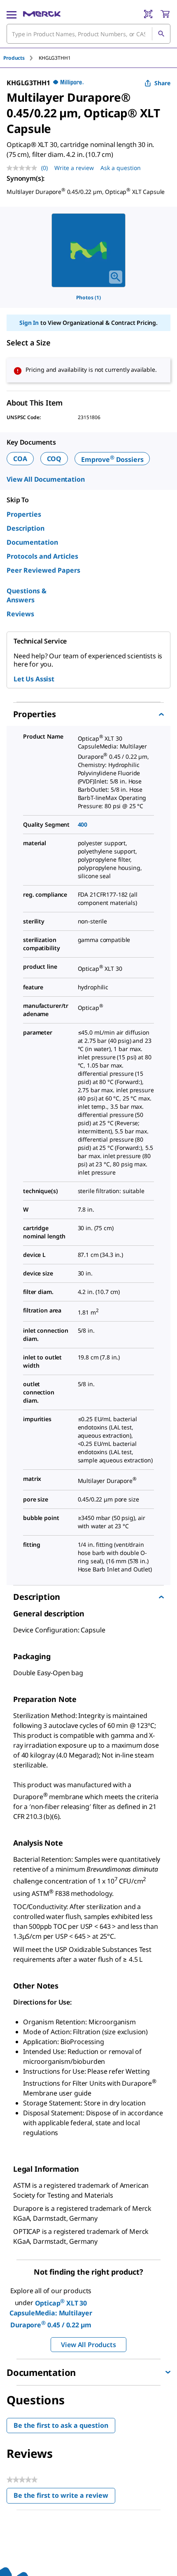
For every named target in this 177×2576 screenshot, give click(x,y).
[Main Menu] (12, 14)
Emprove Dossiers (112, 459)
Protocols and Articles (42, 556)
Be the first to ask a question (61, 2425)
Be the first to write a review (64, 2497)
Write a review (74, 168)
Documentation (32, 542)
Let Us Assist (34, 679)
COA (20, 459)
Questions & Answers (27, 595)
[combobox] (88, 34)
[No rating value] (24, 168)
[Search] (161, 34)
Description (26, 528)
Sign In (29, 323)
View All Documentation (45, 479)
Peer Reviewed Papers (43, 570)
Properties (24, 514)
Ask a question (121, 168)
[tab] (21, 58)
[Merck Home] (42, 14)
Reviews (20, 614)
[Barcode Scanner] (148, 14)
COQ (54, 459)
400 (83, 824)
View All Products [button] (88, 2345)
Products (14, 58)
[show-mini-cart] (165, 14)
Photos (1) (88, 297)
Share (162, 83)
